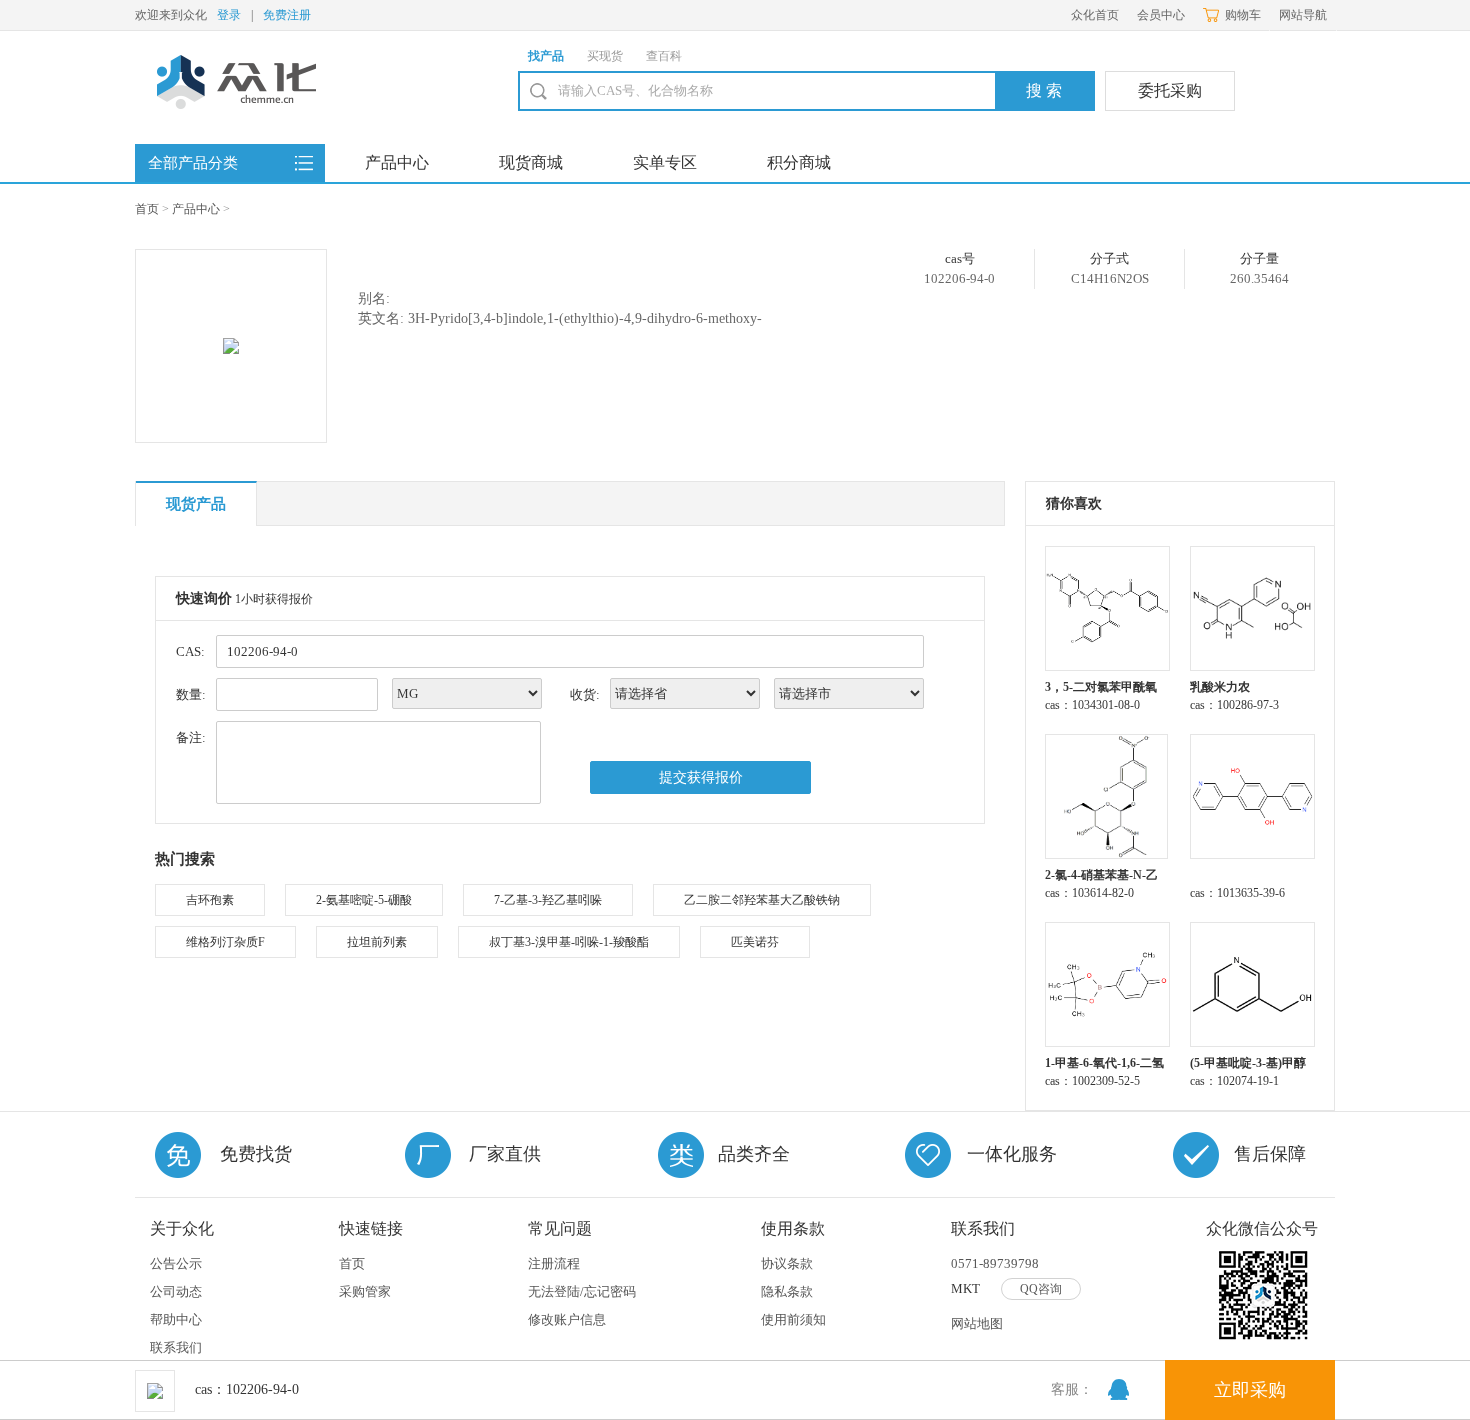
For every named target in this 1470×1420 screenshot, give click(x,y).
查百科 (664, 56)
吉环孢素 (210, 900)
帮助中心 (176, 1319)
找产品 (546, 56)
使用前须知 (793, 1319)
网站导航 (1303, 15)
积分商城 (799, 162)
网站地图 (977, 1323)
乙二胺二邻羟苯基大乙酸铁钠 (762, 900)
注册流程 (554, 1263)
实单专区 (665, 162)
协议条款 (787, 1263)
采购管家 (365, 1291)
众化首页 (1095, 15)
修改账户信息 (567, 1319)
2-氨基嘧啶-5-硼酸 (364, 900)
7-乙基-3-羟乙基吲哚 (548, 900)
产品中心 (397, 162)
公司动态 (176, 1291)
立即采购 (1250, 1390)
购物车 (1243, 15)
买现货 (605, 56)
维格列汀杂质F (225, 942)
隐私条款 (787, 1291)
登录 (229, 15)
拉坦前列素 (377, 942)
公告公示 (176, 1263)
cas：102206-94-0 (247, 1389)
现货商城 (531, 162)
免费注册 (287, 15)
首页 (147, 209)
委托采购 (1170, 90)
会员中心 (1161, 15)
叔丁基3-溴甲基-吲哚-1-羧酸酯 (569, 942)
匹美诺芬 (755, 942)
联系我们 (176, 1347)
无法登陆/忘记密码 (582, 1291)
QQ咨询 (1041, 1289)
